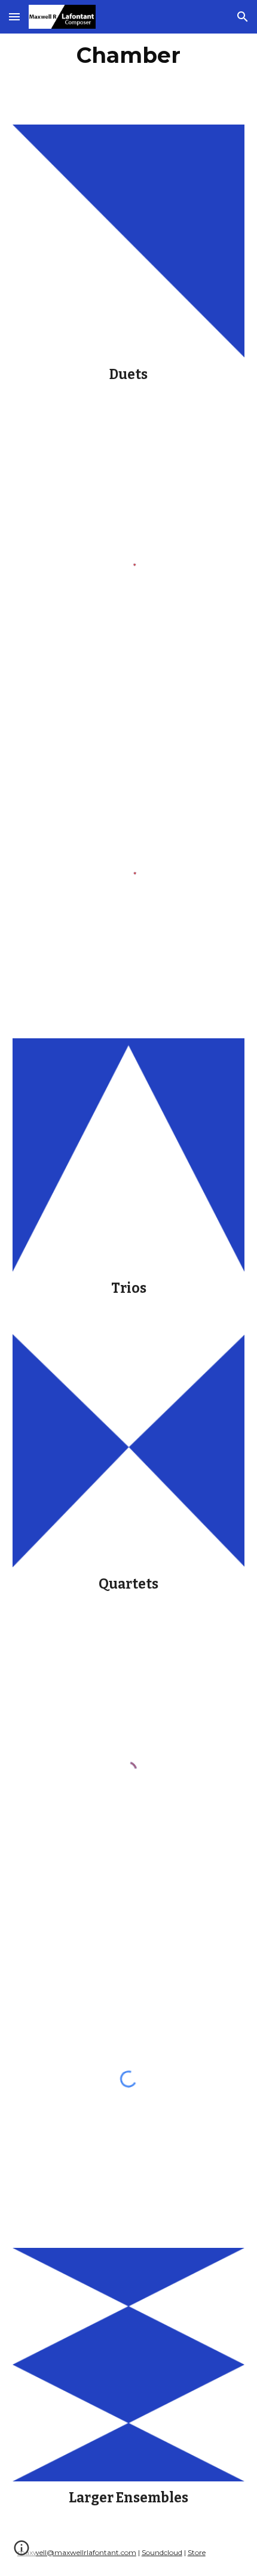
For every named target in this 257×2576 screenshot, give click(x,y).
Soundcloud (162, 2552)
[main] (129, 55)
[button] (14, 16)
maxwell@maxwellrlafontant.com (77, 2552)
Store (197, 2552)
